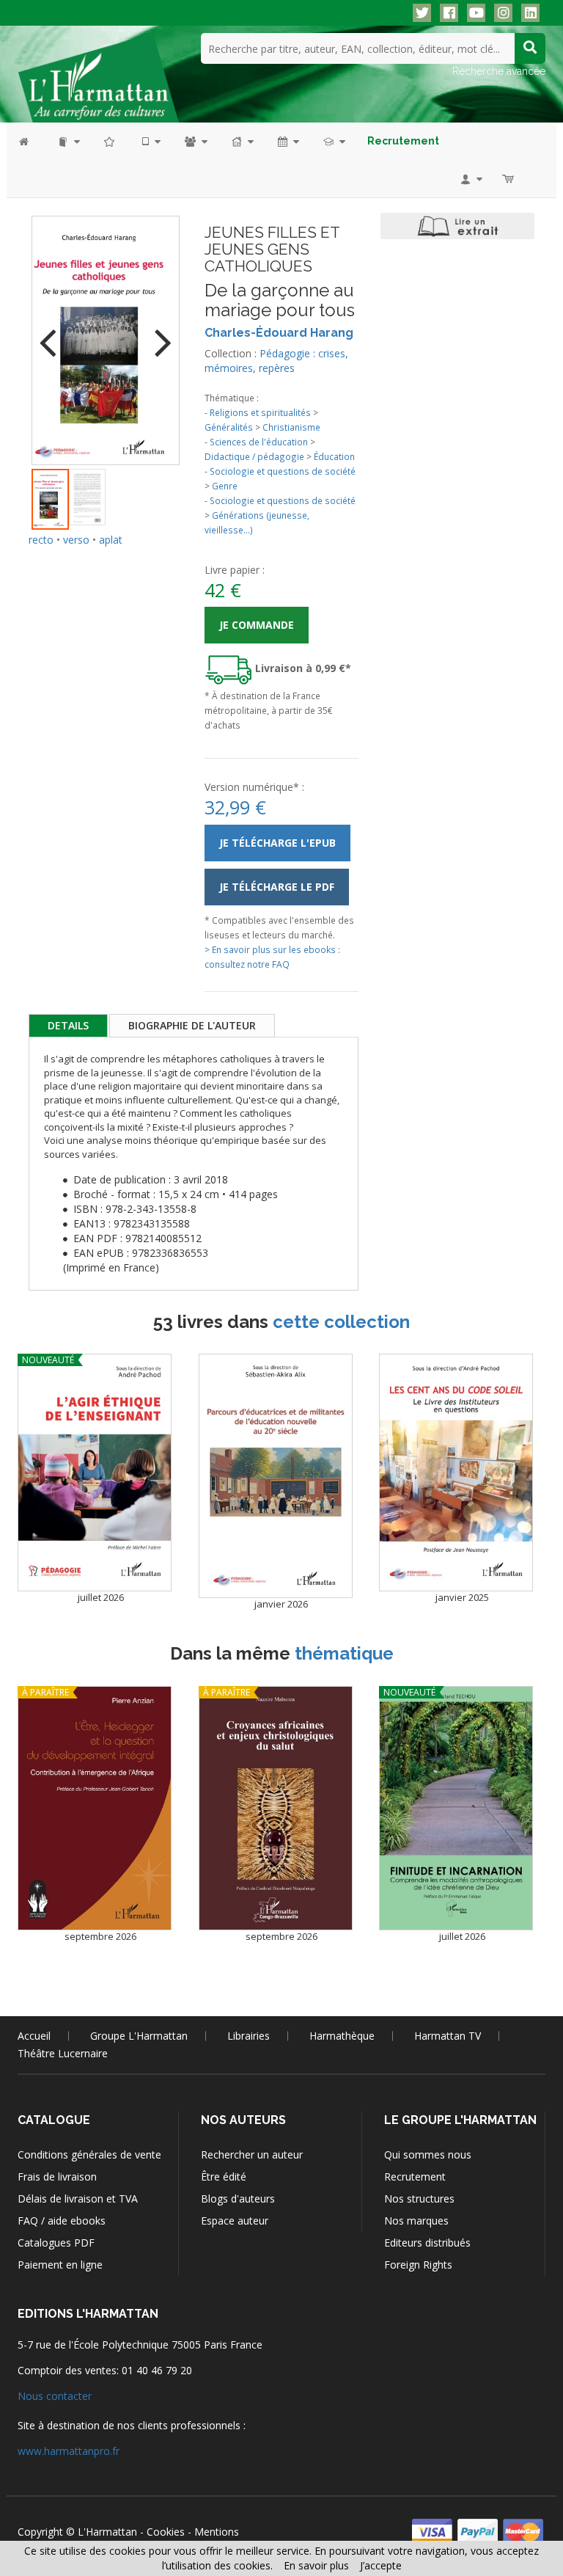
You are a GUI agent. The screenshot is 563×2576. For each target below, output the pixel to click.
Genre (225, 486)
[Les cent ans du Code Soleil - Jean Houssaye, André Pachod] (456, 1473)
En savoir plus (316, 2565)
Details (68, 1025)
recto (41, 540)
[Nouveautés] (110, 141)
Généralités (229, 427)
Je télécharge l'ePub (277, 843)
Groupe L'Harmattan (139, 2036)
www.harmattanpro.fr (69, 2451)
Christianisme (291, 427)
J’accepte (381, 2565)
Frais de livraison (57, 2177)
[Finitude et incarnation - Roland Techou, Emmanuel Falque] (456, 1808)
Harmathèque (342, 2036)
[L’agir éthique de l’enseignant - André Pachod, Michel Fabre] (95, 1473)
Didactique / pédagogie (254, 456)
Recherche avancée (499, 71)
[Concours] (333, 141)
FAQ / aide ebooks (62, 2221)
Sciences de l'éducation (259, 442)
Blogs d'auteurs (238, 2199)
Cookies (166, 2532)
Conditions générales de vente (89, 2154)
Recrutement (415, 2177)
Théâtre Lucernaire (63, 2053)
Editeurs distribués (427, 2243)
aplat (111, 540)
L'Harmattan (107, 2532)
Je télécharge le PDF (277, 887)
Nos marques (416, 2221)
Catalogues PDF (56, 2243)
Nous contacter (55, 2396)
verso (76, 540)
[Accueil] (31, 141)
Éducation (334, 456)
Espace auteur (235, 2221)
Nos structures (419, 2199)
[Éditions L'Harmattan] (98, 77)
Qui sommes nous (428, 2154)
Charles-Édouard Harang (279, 333)
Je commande (257, 625)
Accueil (34, 2036)
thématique (344, 1653)
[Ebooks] (150, 141)
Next (158, 333)
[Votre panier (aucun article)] (509, 179)
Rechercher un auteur (252, 2154)
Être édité (224, 2177)
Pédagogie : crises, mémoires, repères (276, 361)
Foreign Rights (418, 2265)
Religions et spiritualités (260, 412)
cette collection (341, 1322)
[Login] (470, 179)
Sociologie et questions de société (283, 471)
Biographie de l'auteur (192, 1025)
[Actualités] (287, 141)
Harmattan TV (448, 2036)
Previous (54, 333)
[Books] (68, 141)
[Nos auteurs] (195, 141)
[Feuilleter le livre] (457, 226)
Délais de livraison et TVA (78, 2199)
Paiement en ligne (60, 2265)
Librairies (249, 2036)
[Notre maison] (242, 141)
